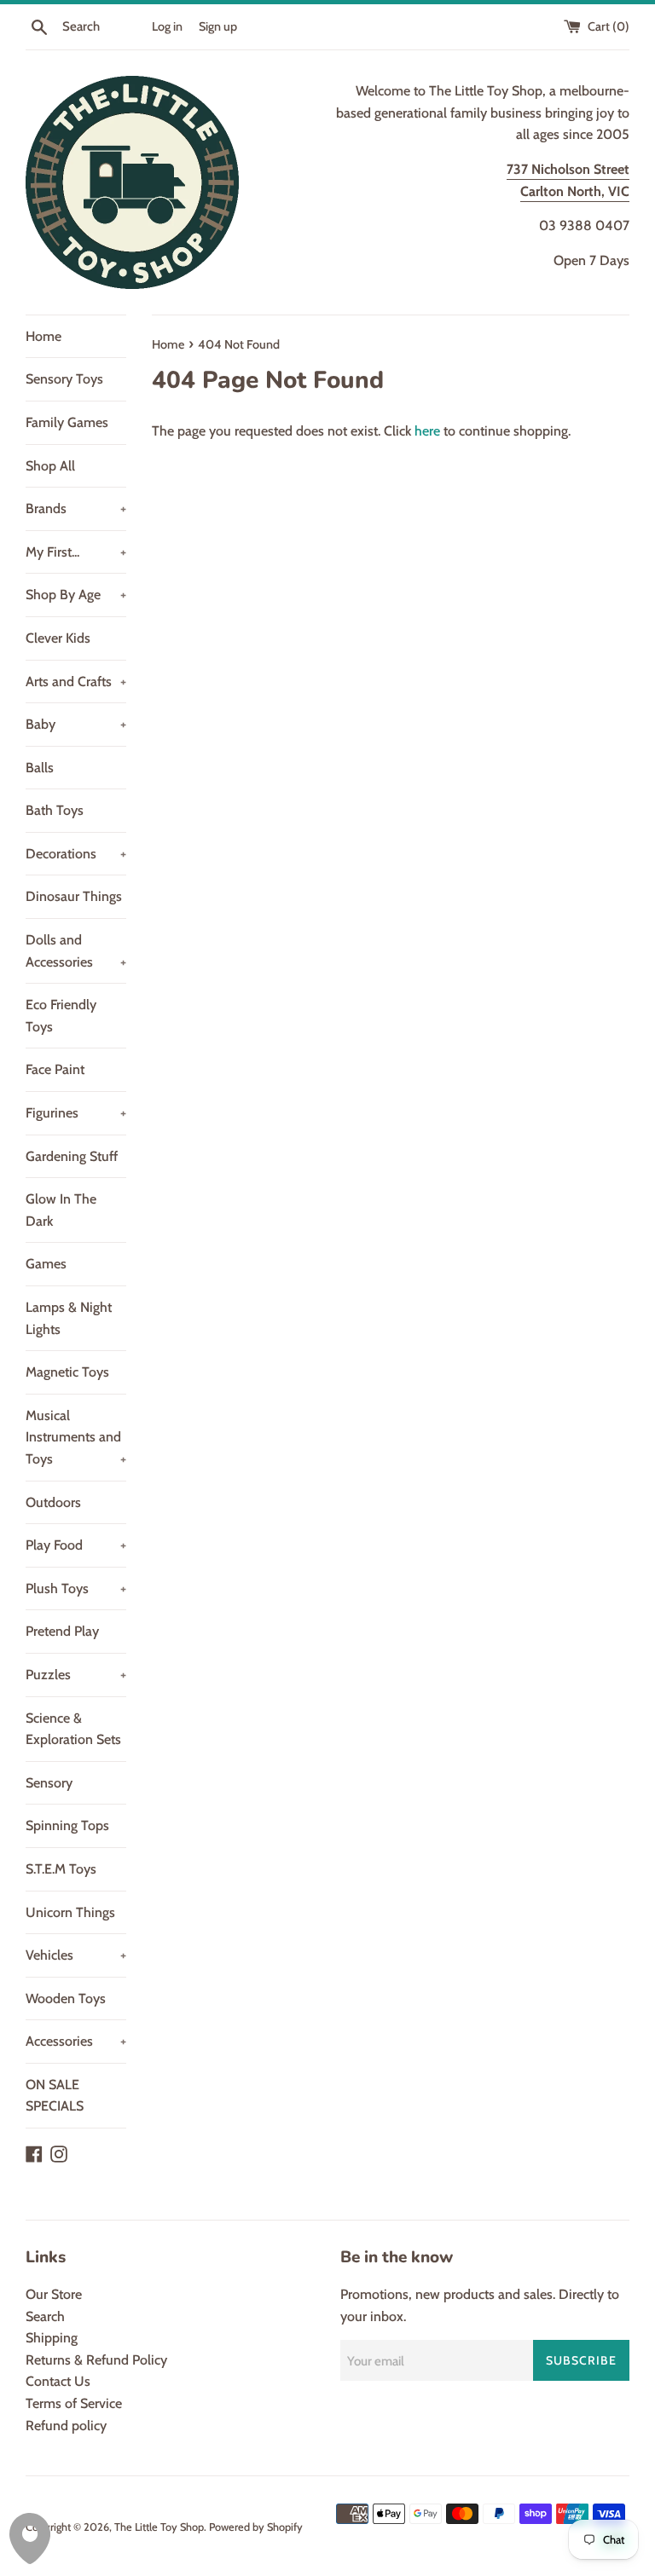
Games (46, 1264)
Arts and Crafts (76, 682)
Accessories (76, 2041)
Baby (76, 724)
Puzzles (76, 1675)
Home (43, 336)
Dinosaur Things (74, 896)
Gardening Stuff (72, 1156)
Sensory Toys (64, 379)
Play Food (76, 1545)
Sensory (49, 1783)
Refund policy (66, 2426)
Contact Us (58, 2381)
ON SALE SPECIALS (55, 2096)
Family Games (67, 422)
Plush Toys (76, 1588)
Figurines (76, 1113)
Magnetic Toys (67, 1372)
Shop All (50, 466)
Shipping (52, 2338)
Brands (76, 508)
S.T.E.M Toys (61, 1869)
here (427, 431)
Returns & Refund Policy (96, 2360)
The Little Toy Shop (159, 2527)
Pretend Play (62, 1631)
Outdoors (53, 1502)
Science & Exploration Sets (73, 1729)
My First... (76, 552)
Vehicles (76, 1955)
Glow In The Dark (61, 1210)
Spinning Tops (67, 1825)
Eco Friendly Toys (61, 1016)
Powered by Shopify (256, 2527)
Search (45, 2316)
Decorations (76, 854)
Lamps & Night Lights (69, 1318)
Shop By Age (76, 595)
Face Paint (55, 1069)
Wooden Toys (66, 1998)
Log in (167, 26)
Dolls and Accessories (76, 951)
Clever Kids (58, 638)
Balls (40, 768)
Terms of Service (74, 2403)
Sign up (218, 26)
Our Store (54, 2294)
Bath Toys (55, 810)
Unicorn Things (70, 1912)
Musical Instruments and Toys (76, 1437)
